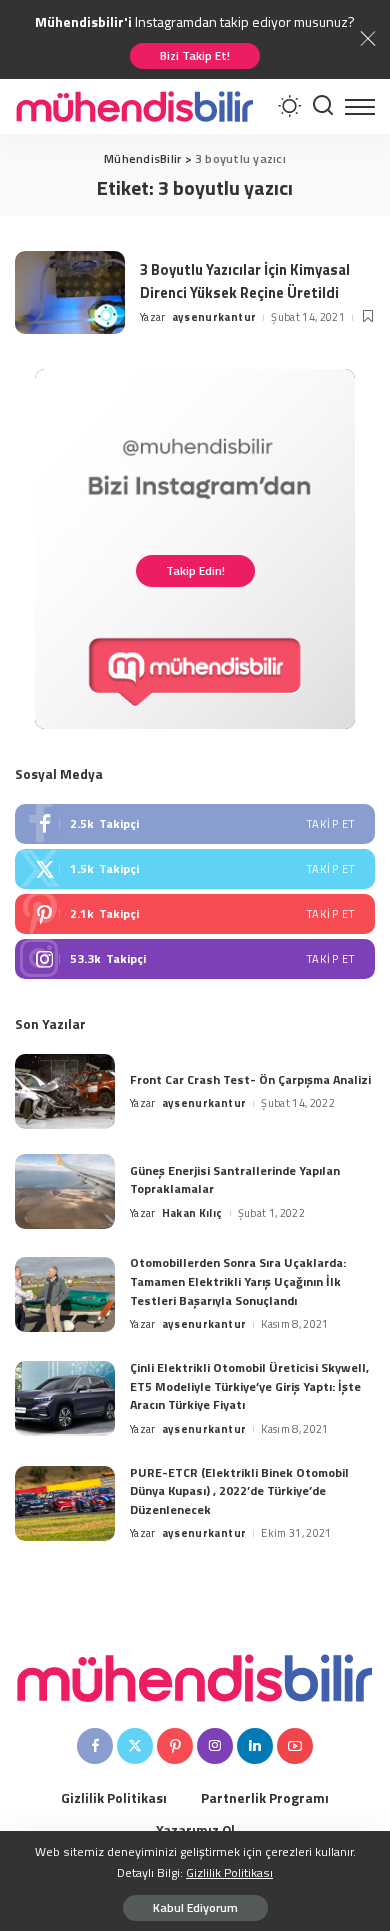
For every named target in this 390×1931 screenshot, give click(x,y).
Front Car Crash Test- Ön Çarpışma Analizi (250, 1079)
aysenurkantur (214, 317)
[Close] (368, 39)
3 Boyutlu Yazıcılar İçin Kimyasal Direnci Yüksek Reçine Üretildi (245, 281)
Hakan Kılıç (192, 1213)
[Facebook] (195, 824)
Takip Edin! (195, 570)
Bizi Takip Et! (195, 55)
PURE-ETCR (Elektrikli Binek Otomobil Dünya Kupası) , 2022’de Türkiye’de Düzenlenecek (239, 1491)
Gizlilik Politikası (229, 1872)
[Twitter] (195, 869)
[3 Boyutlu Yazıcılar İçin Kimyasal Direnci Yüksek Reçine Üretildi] (70, 292)
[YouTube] (295, 1746)
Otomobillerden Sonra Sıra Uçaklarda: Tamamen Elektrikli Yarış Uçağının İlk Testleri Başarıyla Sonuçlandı (238, 1281)
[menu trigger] (360, 106)
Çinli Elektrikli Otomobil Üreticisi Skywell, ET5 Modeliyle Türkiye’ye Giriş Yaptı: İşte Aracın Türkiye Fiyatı (249, 1386)
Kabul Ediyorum (195, 1907)
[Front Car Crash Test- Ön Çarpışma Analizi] (65, 1091)
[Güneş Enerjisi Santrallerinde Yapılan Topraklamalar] (65, 1191)
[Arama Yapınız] (323, 106)
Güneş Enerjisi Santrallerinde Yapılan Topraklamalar (235, 1180)
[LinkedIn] (255, 1746)
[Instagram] (195, 959)
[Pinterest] (195, 914)
